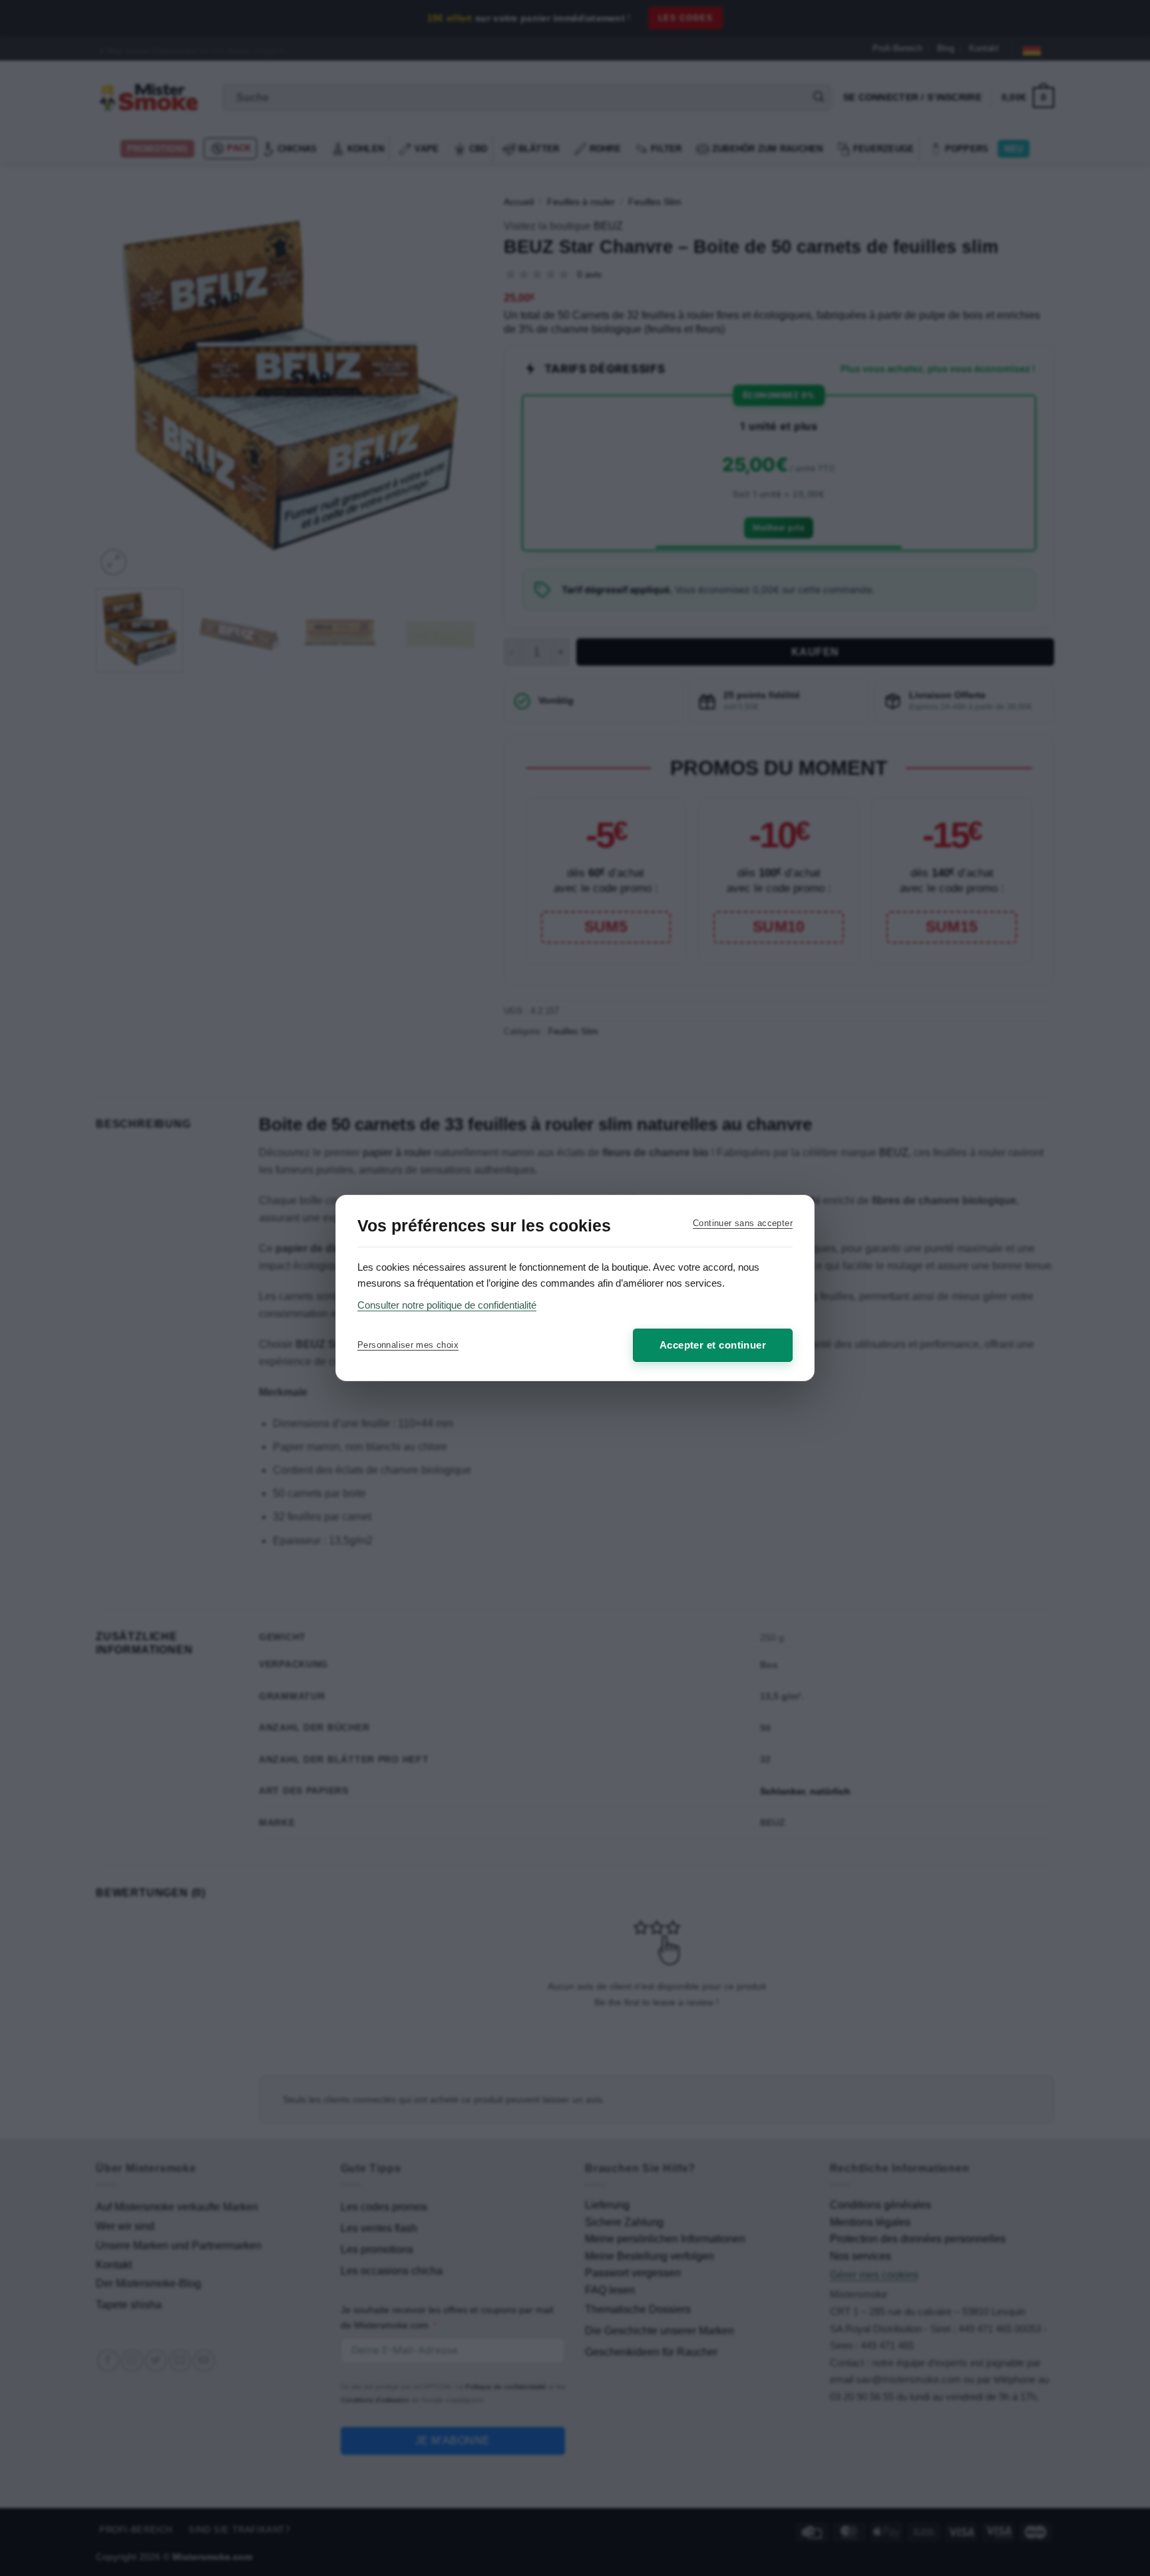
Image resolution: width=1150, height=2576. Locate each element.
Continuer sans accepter (743, 1223)
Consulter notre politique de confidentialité (447, 1305)
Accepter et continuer (713, 1345)
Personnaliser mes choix (408, 1345)
